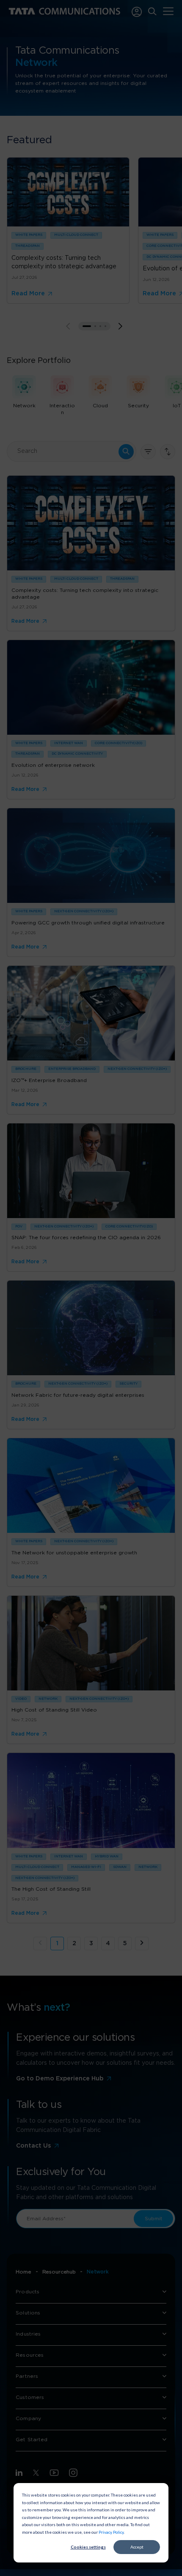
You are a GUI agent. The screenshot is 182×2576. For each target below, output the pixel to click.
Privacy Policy (111, 2532)
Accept (137, 2547)
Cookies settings (88, 2547)
